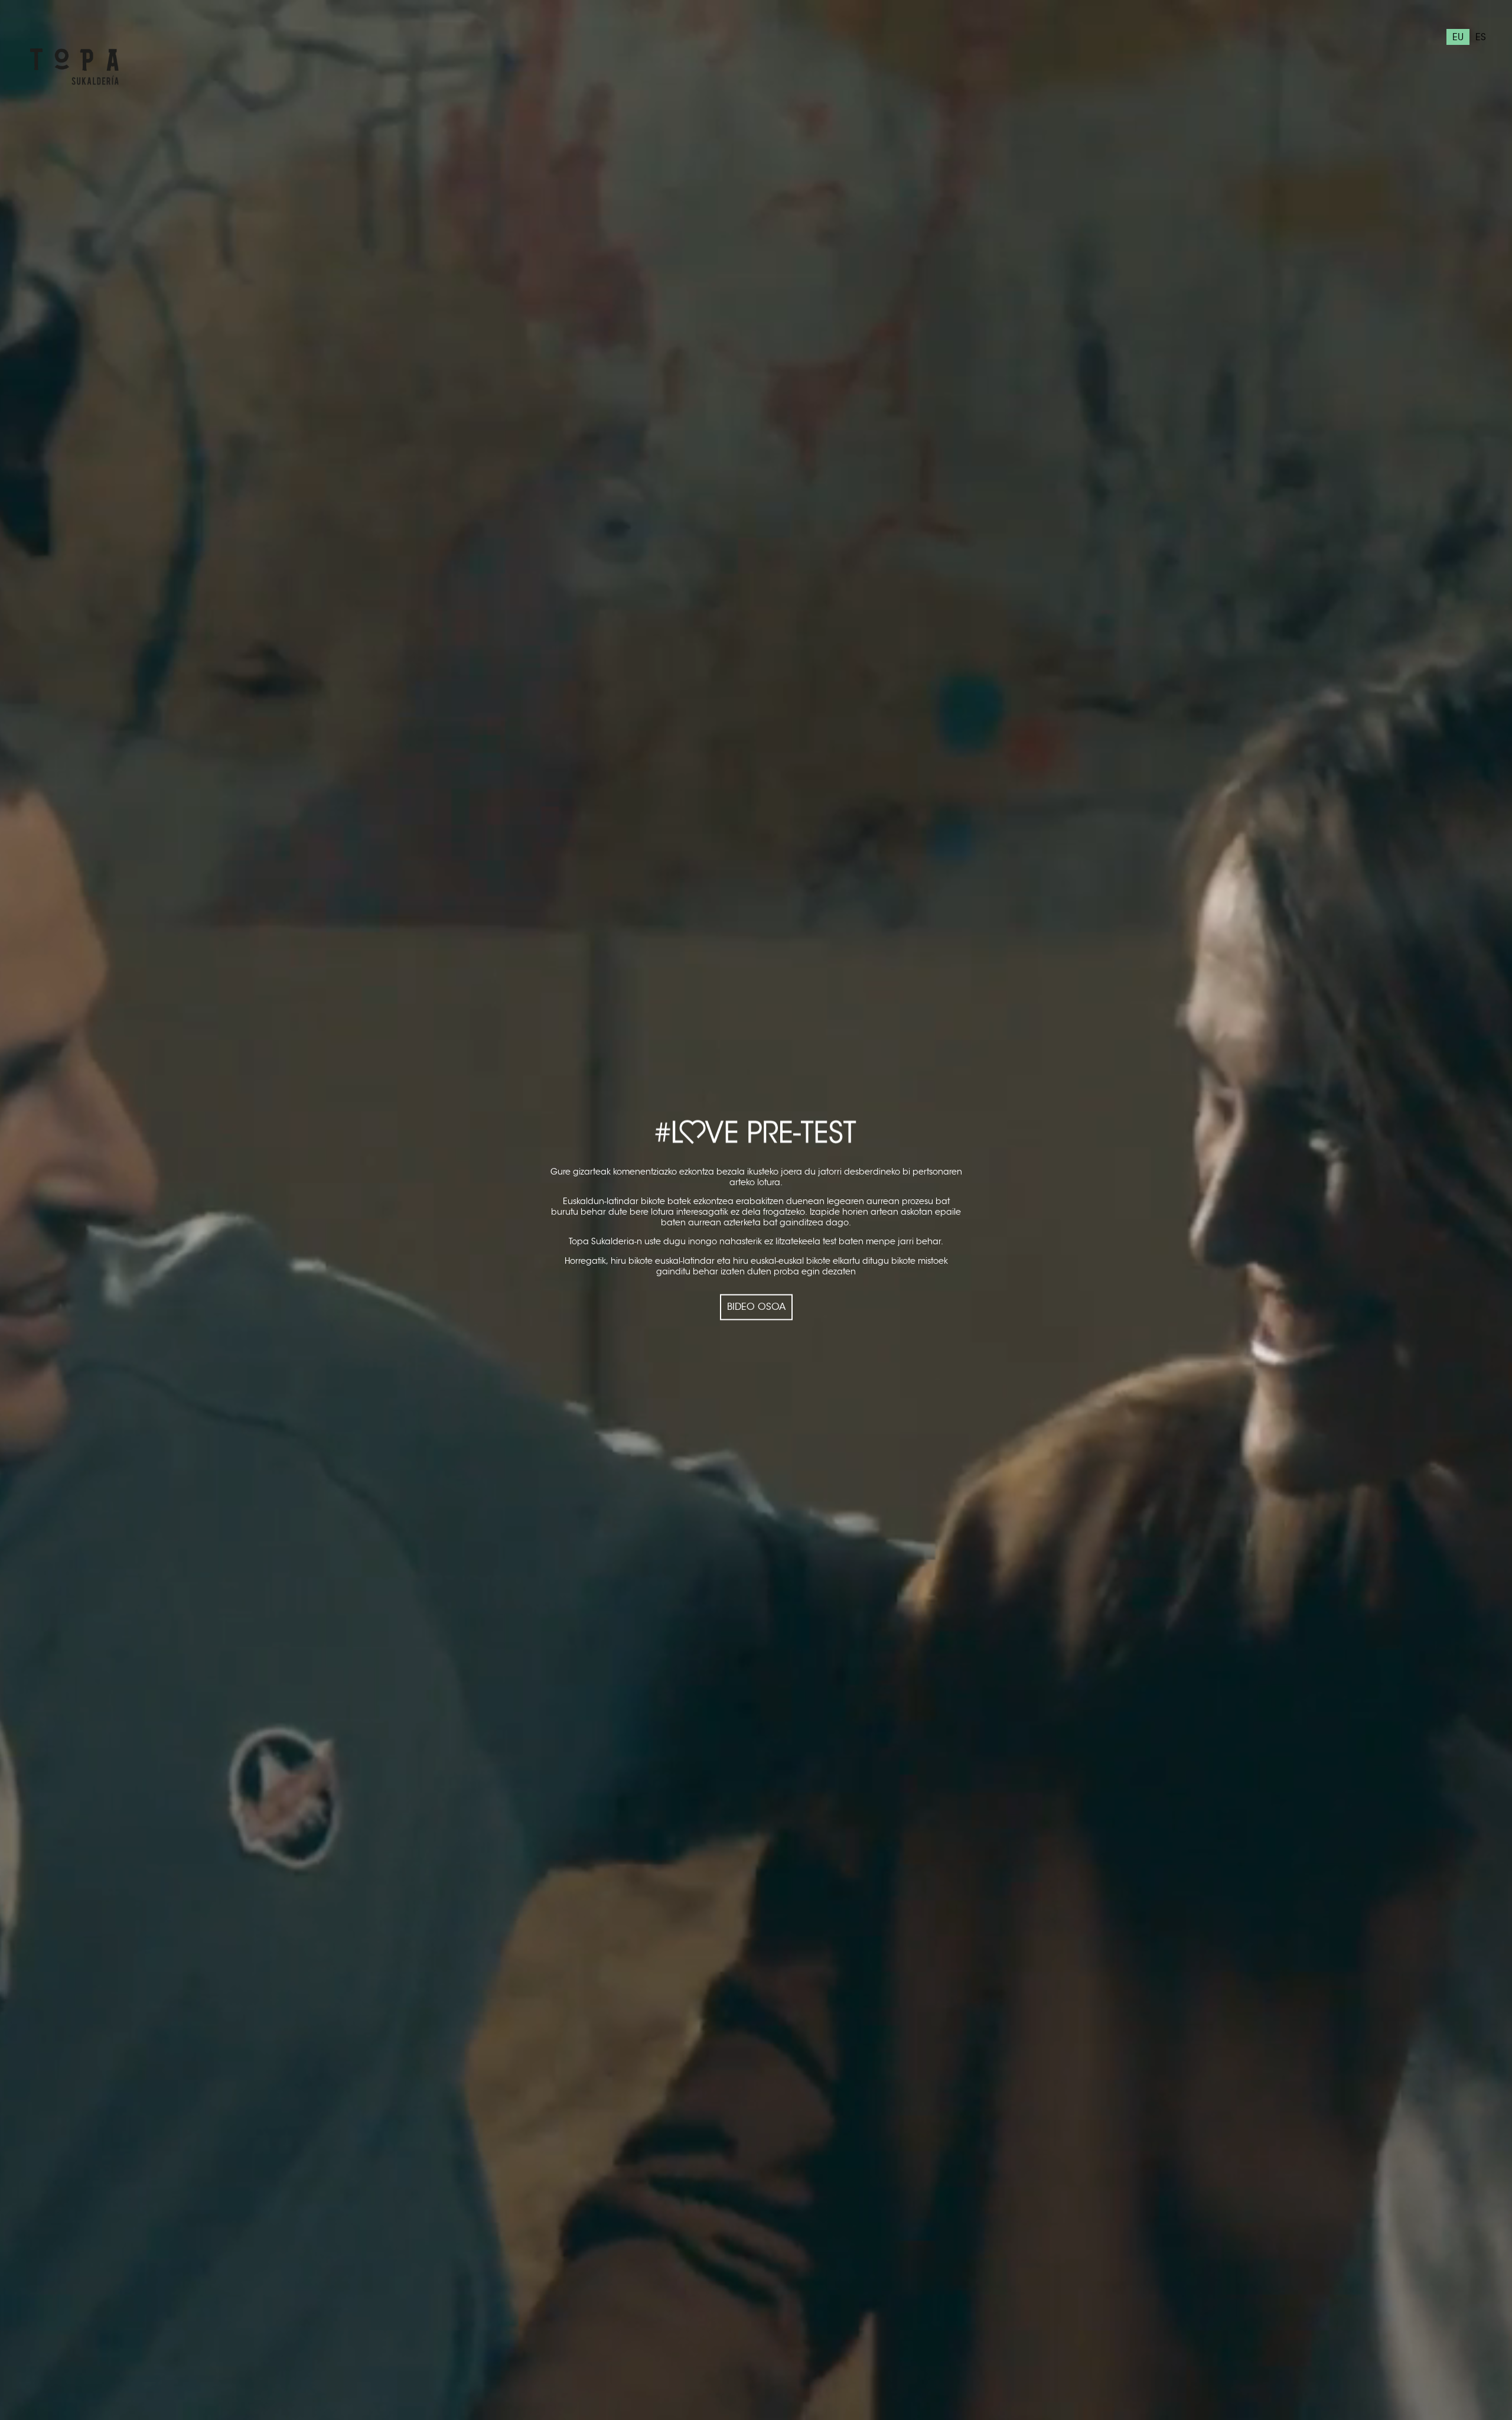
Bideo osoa (756, 1307)
